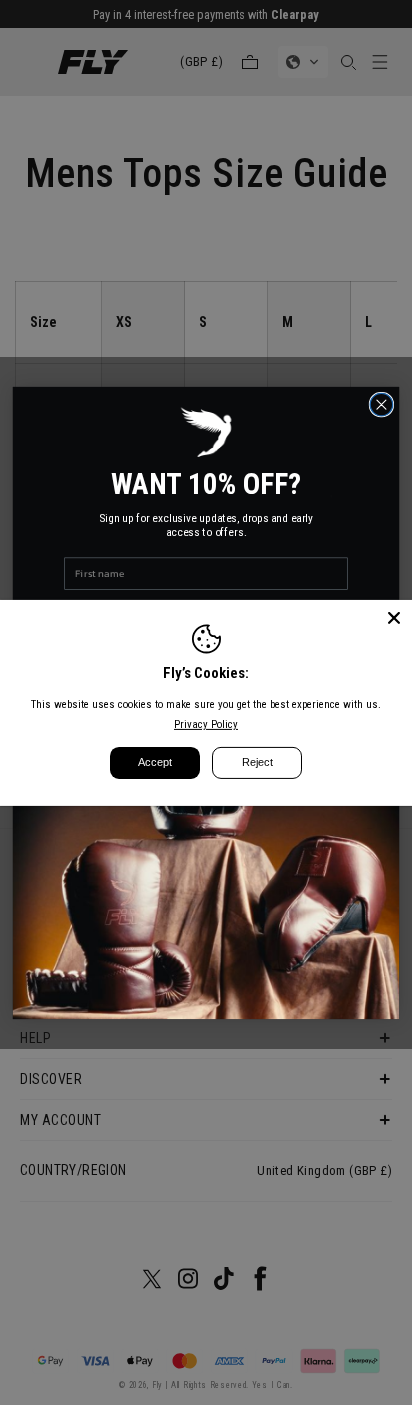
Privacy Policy (206, 724)
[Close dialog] (381, 404)
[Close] (394, 617)
